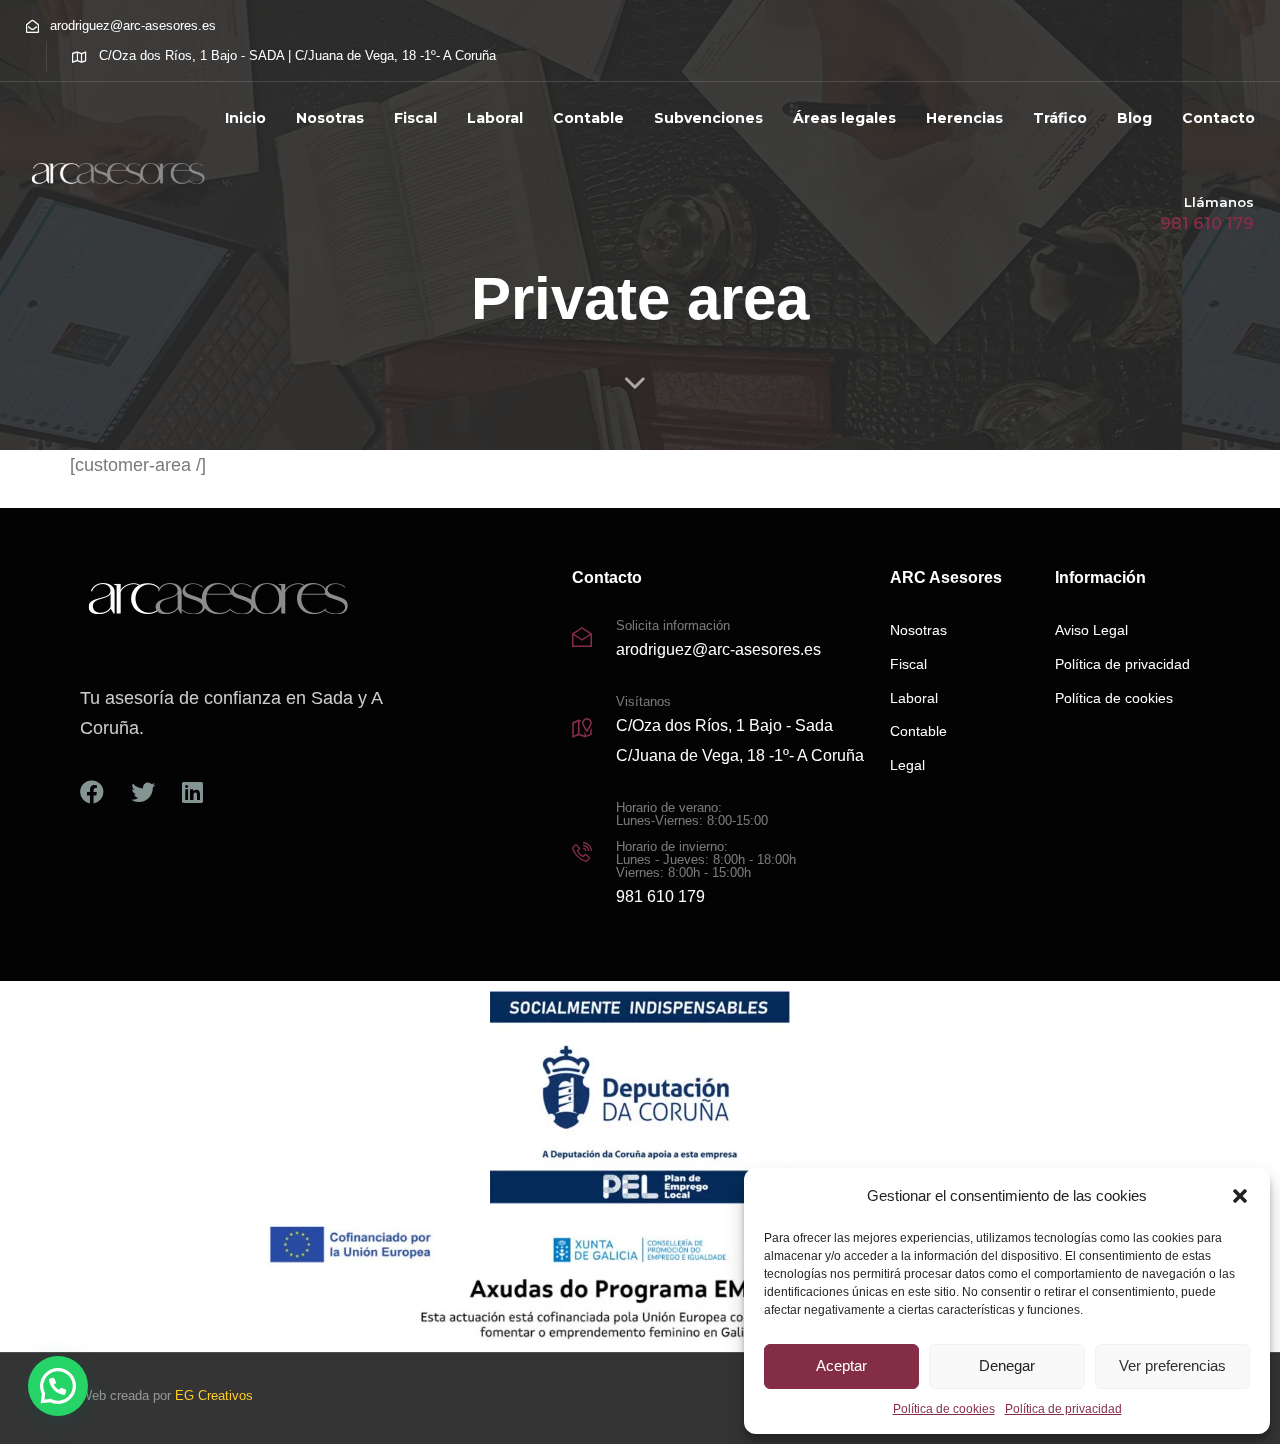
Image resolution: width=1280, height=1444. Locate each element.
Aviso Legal (1091, 630)
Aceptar (841, 1365)
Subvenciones (708, 118)
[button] (1240, 1196)
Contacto (1218, 118)
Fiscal (415, 118)
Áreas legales (844, 118)
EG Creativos (214, 1395)
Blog (1134, 118)
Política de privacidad (1063, 1409)
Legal (907, 765)
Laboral (495, 118)
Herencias (964, 118)
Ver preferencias (1172, 1365)
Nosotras (330, 118)
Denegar (1007, 1365)
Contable (588, 118)
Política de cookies (944, 1409)
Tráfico (1060, 118)
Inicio (245, 118)
